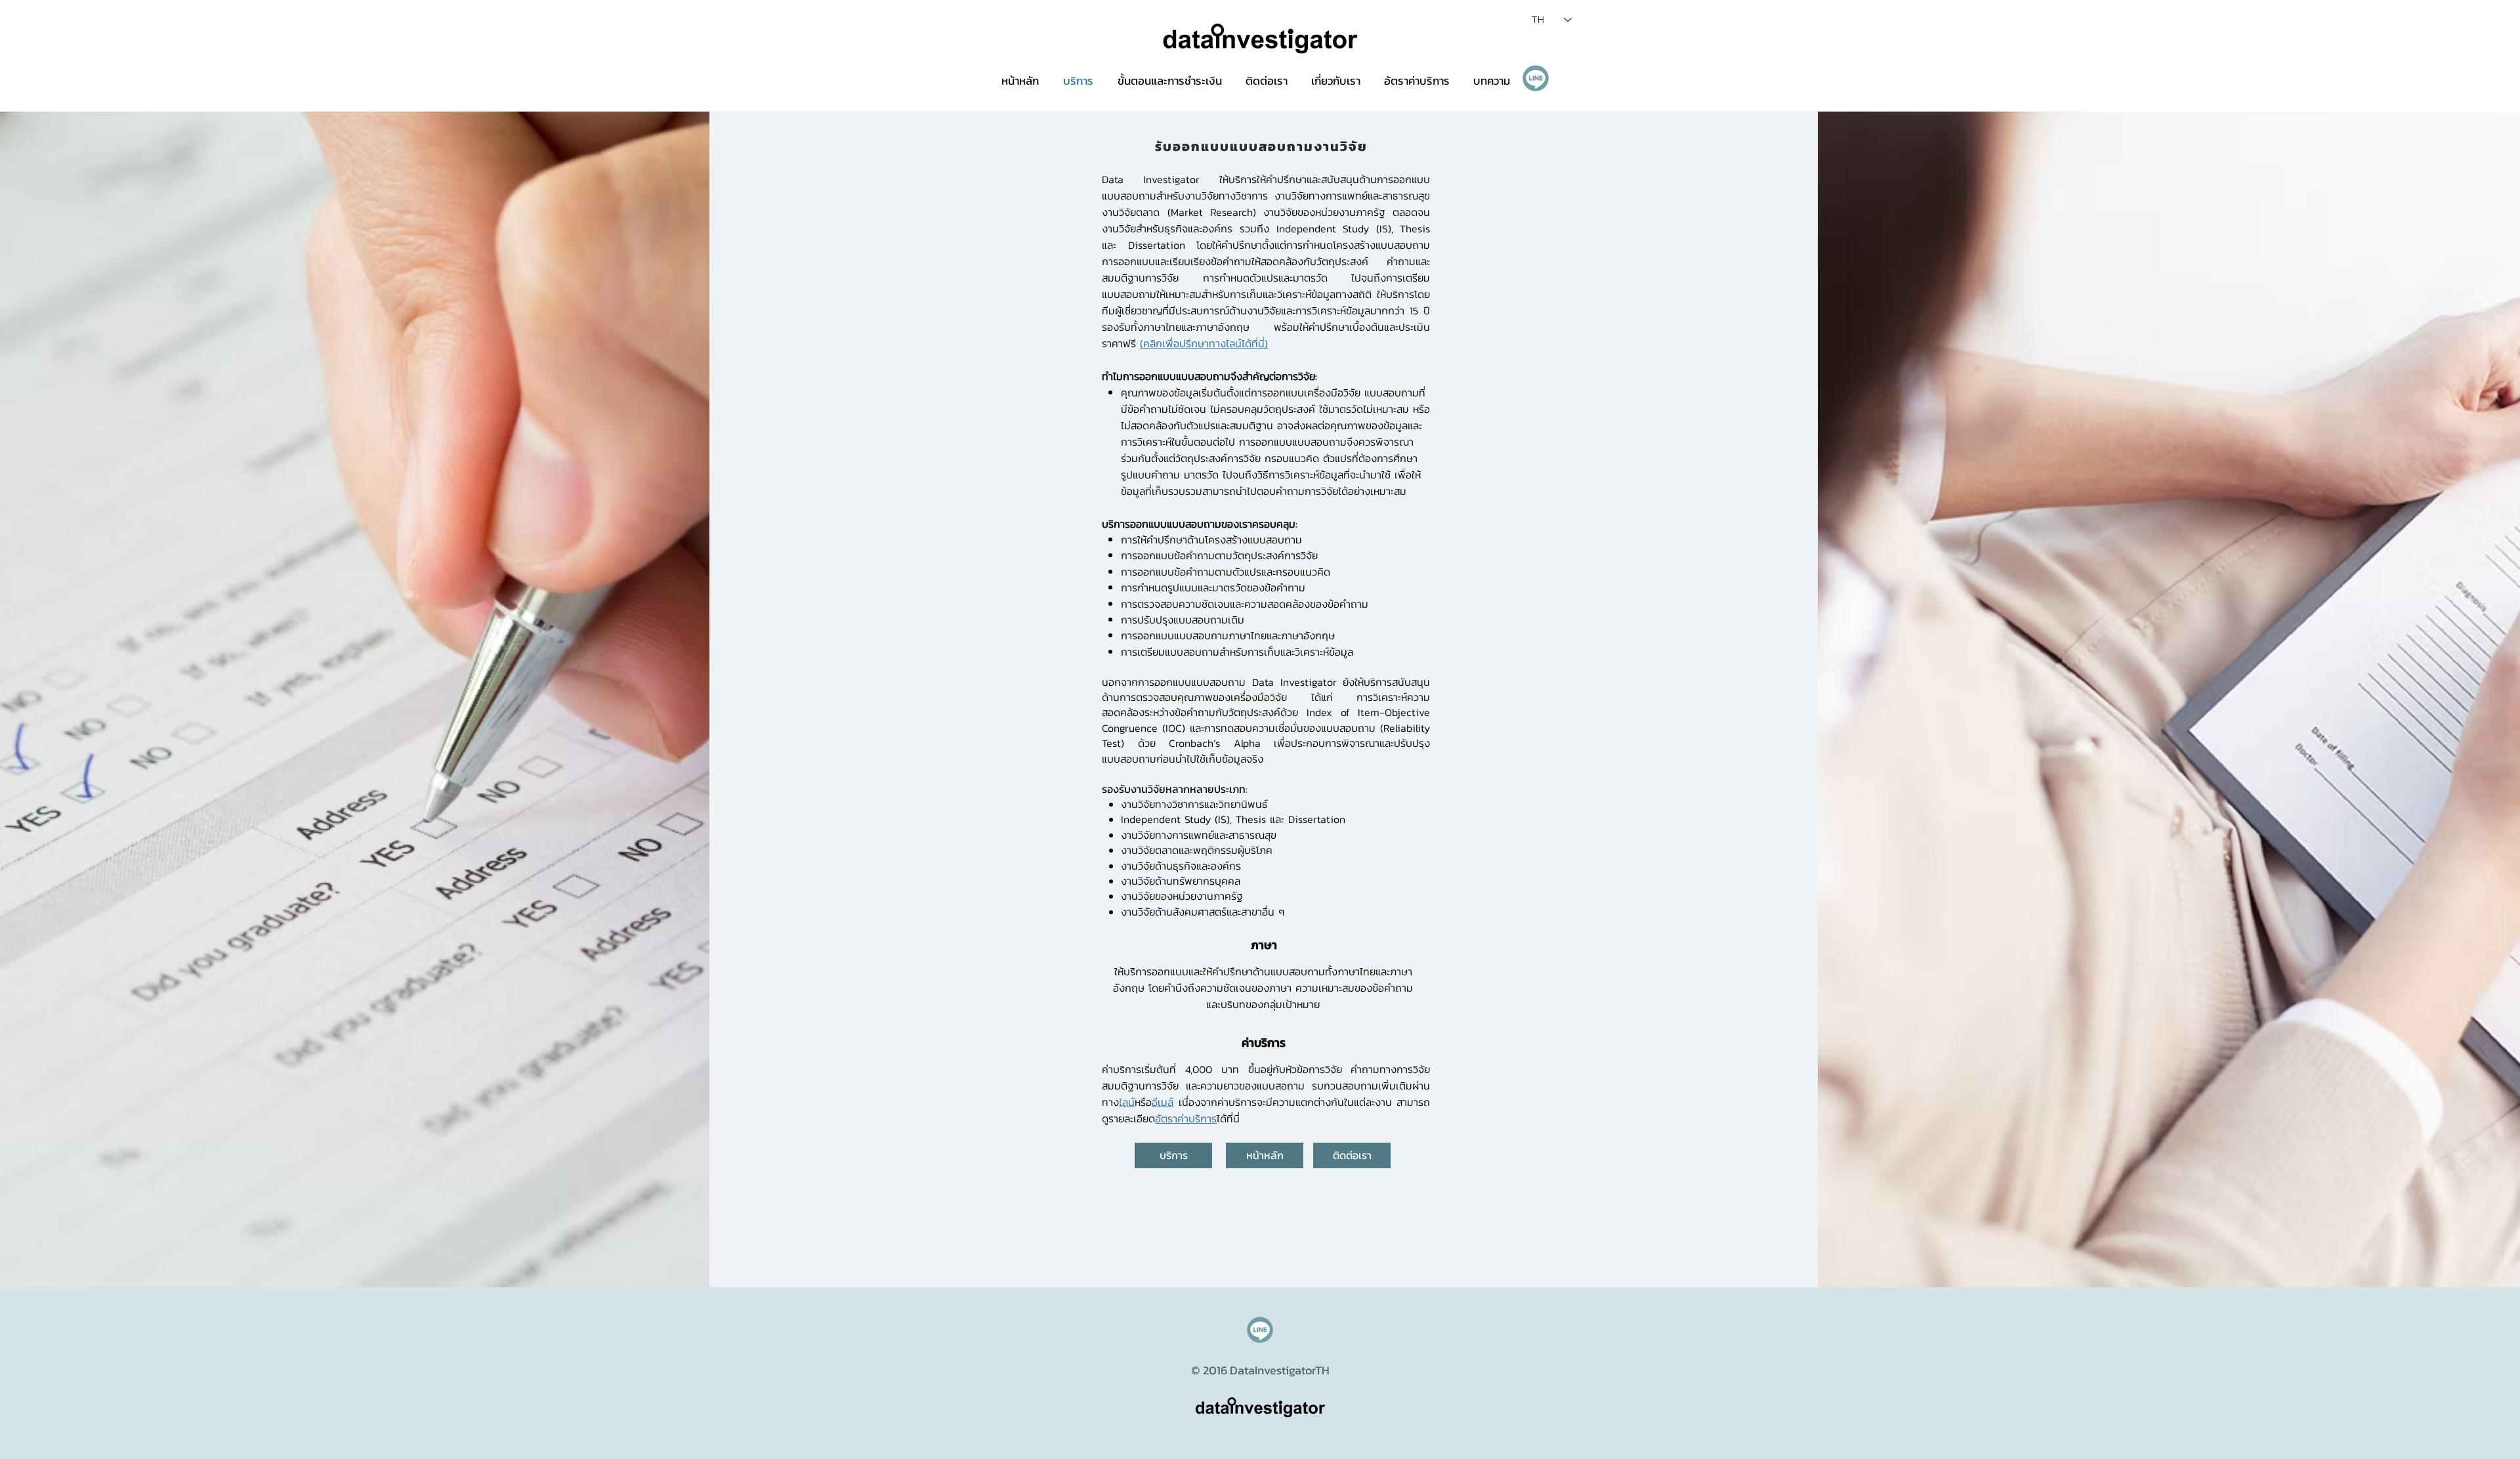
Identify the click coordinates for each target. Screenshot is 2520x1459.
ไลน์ (1127, 1102)
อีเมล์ (1163, 1102)
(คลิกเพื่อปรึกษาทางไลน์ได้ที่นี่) (1204, 343)
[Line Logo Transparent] (1536, 78)
